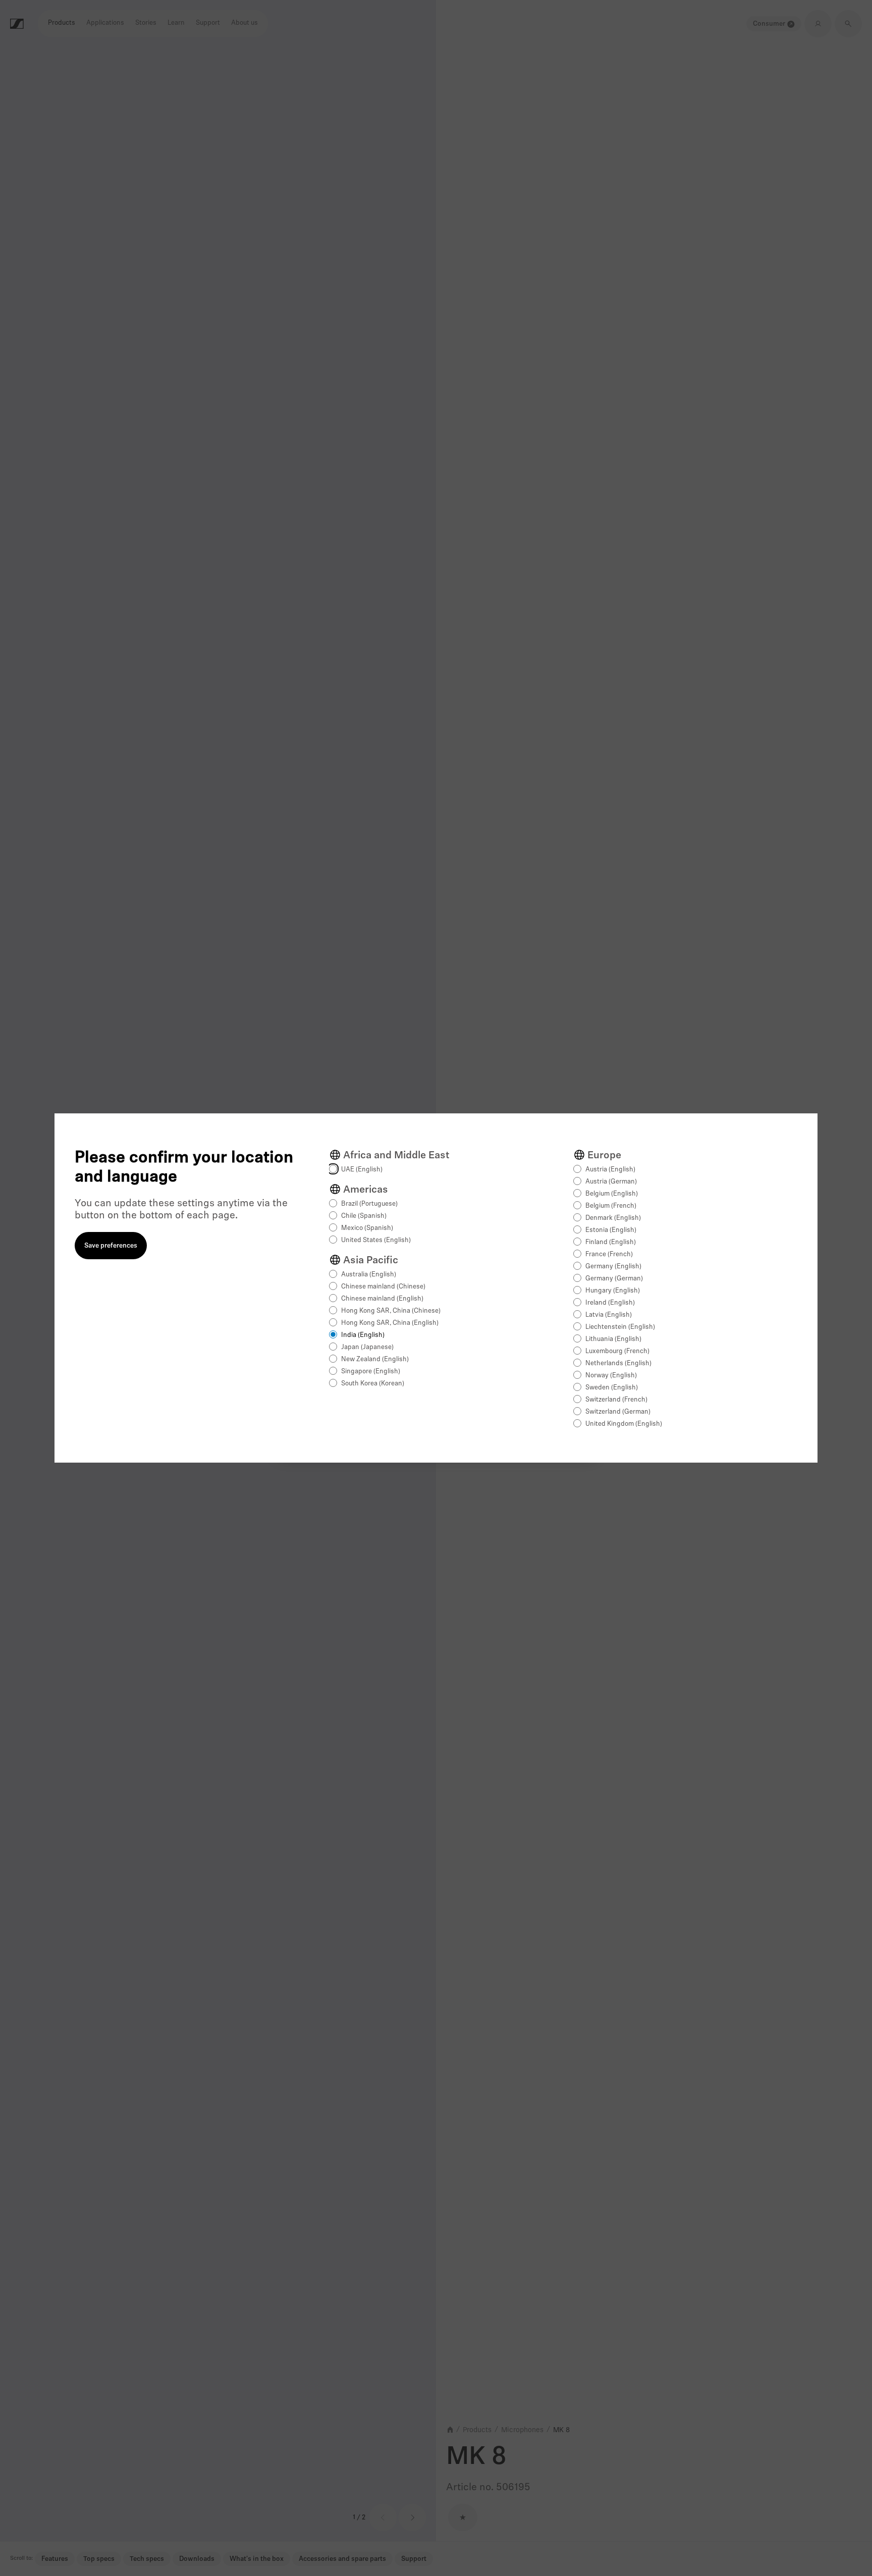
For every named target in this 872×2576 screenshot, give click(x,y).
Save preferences (111, 1246)
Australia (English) (369, 1275)
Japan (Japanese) (367, 1347)
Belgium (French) (611, 1206)
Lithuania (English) (613, 1339)
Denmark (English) (613, 1218)
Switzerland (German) (618, 1412)
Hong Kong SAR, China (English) (390, 1323)
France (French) (609, 1254)
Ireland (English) (610, 1303)
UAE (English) (362, 1170)
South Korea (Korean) (373, 1384)
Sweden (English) (612, 1388)
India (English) (363, 1335)
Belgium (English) (612, 1194)
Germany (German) (614, 1279)
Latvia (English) (609, 1315)
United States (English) (376, 1240)
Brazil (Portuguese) (369, 1204)
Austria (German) (611, 1182)
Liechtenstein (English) (620, 1327)
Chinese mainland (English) (382, 1299)
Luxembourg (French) (617, 1351)
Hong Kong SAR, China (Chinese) (391, 1311)
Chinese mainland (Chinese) (383, 1287)
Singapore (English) (371, 1372)
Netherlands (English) (618, 1363)
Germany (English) (613, 1267)
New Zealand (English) (375, 1359)
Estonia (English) (611, 1230)
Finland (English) (611, 1242)
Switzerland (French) (616, 1400)
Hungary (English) (613, 1291)
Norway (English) (611, 1376)
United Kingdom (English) (624, 1424)
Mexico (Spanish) (367, 1228)
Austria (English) (610, 1170)
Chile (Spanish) (364, 1216)
